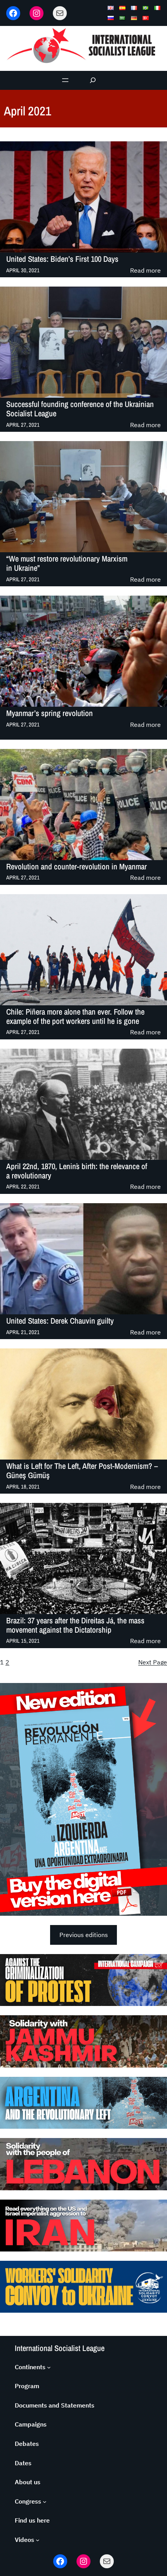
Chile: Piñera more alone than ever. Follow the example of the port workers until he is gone (75, 1017)
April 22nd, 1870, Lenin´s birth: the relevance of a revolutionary (77, 1171)
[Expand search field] (93, 80)
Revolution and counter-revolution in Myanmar (77, 867)
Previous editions (84, 1935)
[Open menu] (65, 80)
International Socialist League (60, 2348)
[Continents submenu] (49, 2367)
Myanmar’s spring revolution (50, 713)
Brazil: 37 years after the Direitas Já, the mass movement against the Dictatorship (75, 1625)
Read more (145, 271)
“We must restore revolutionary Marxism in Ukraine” (67, 563)
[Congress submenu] (45, 2502)
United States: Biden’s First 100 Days (62, 259)
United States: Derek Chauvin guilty (60, 1321)
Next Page (153, 1662)
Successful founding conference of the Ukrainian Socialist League (80, 409)
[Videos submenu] (38, 2540)
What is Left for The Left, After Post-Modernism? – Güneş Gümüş (82, 1471)
